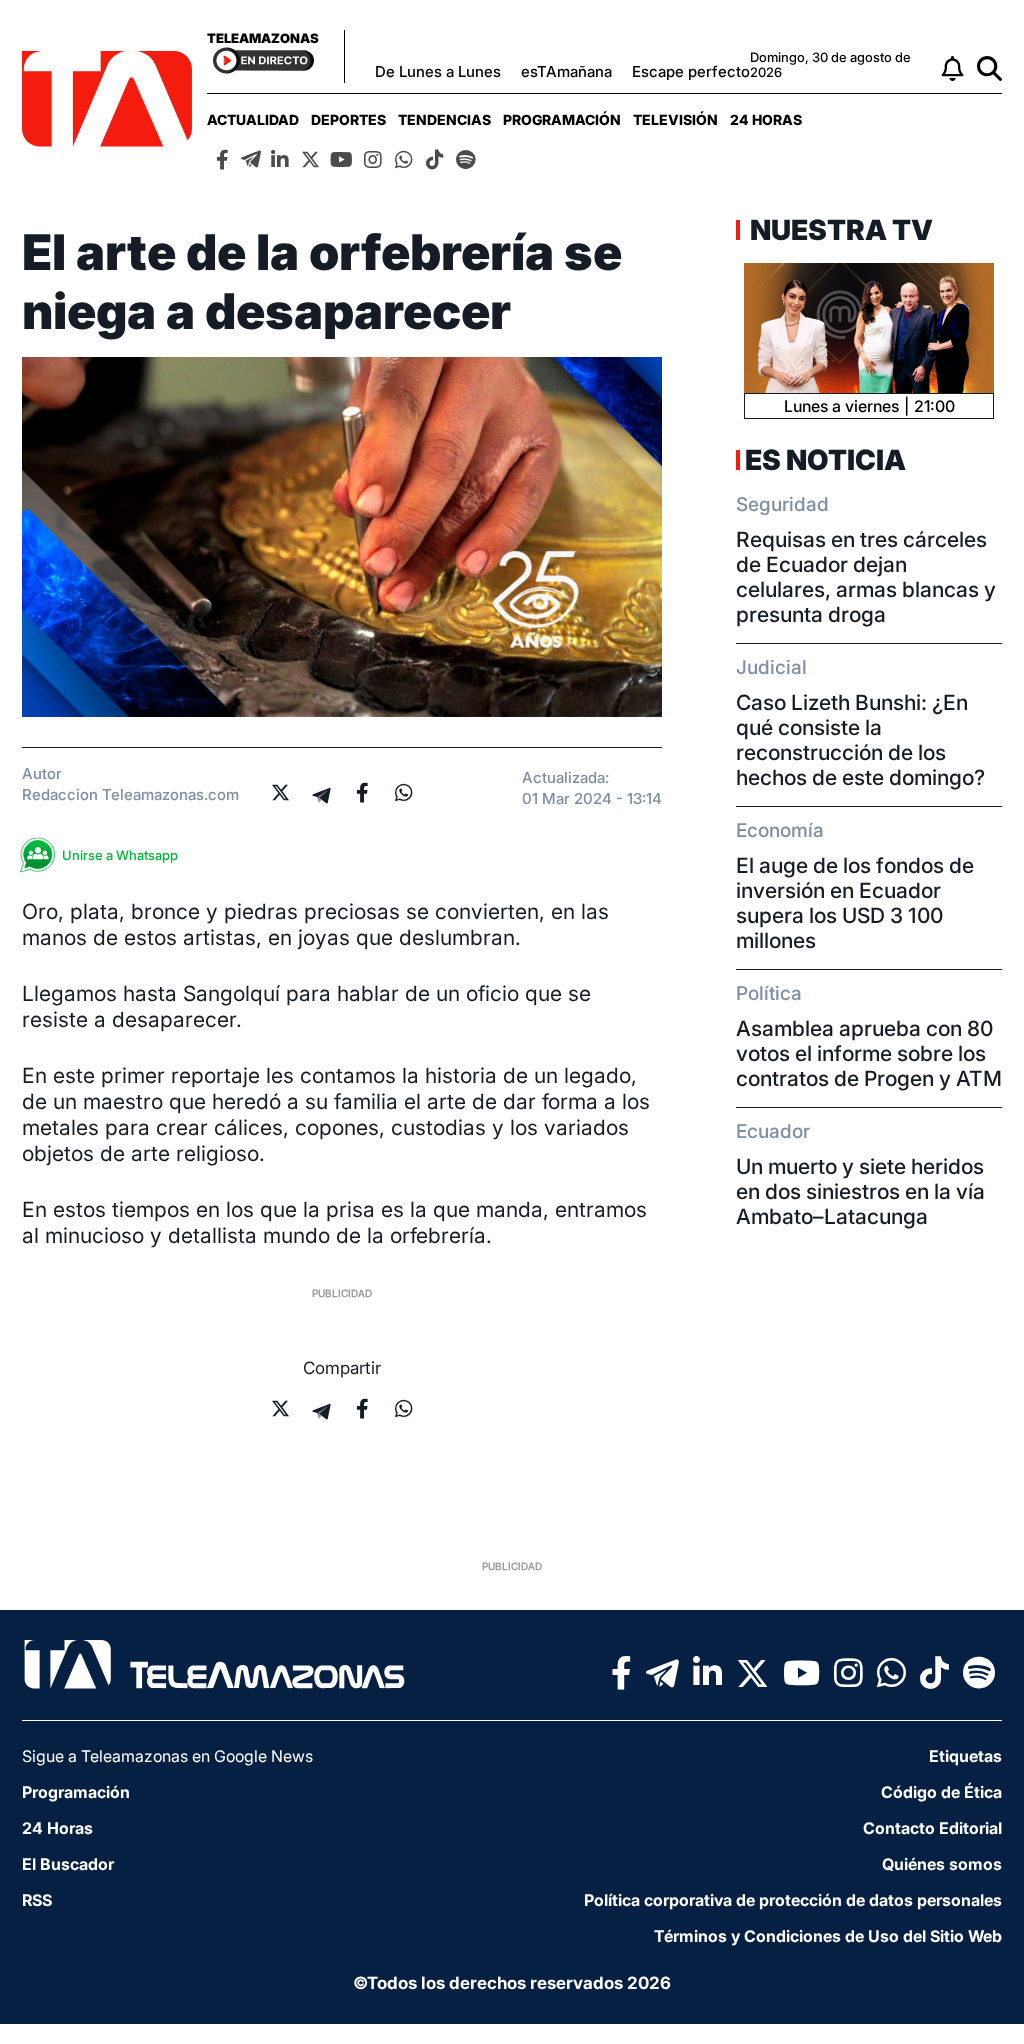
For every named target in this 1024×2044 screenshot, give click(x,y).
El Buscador (68, 1864)
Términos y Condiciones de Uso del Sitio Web (828, 1936)
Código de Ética (941, 1792)
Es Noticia (825, 460)
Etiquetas (965, 1756)
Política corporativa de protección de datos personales (793, 1900)
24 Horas (766, 119)
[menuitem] (253, 119)
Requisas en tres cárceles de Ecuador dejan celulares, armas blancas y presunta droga (866, 577)
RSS (37, 1900)
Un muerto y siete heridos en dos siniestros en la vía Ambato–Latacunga (860, 1191)
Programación (562, 119)
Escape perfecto (691, 71)
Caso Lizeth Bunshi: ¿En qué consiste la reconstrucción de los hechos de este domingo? (860, 740)
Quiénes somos (942, 1864)
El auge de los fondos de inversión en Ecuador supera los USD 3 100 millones (855, 903)
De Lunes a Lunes (438, 71)
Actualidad (253, 119)
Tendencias (444, 119)
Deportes (348, 119)
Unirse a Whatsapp (120, 855)
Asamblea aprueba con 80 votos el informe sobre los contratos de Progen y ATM (869, 1053)
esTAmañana (566, 71)
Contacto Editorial (932, 1828)
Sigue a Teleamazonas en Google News (167, 1756)
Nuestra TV (839, 230)
